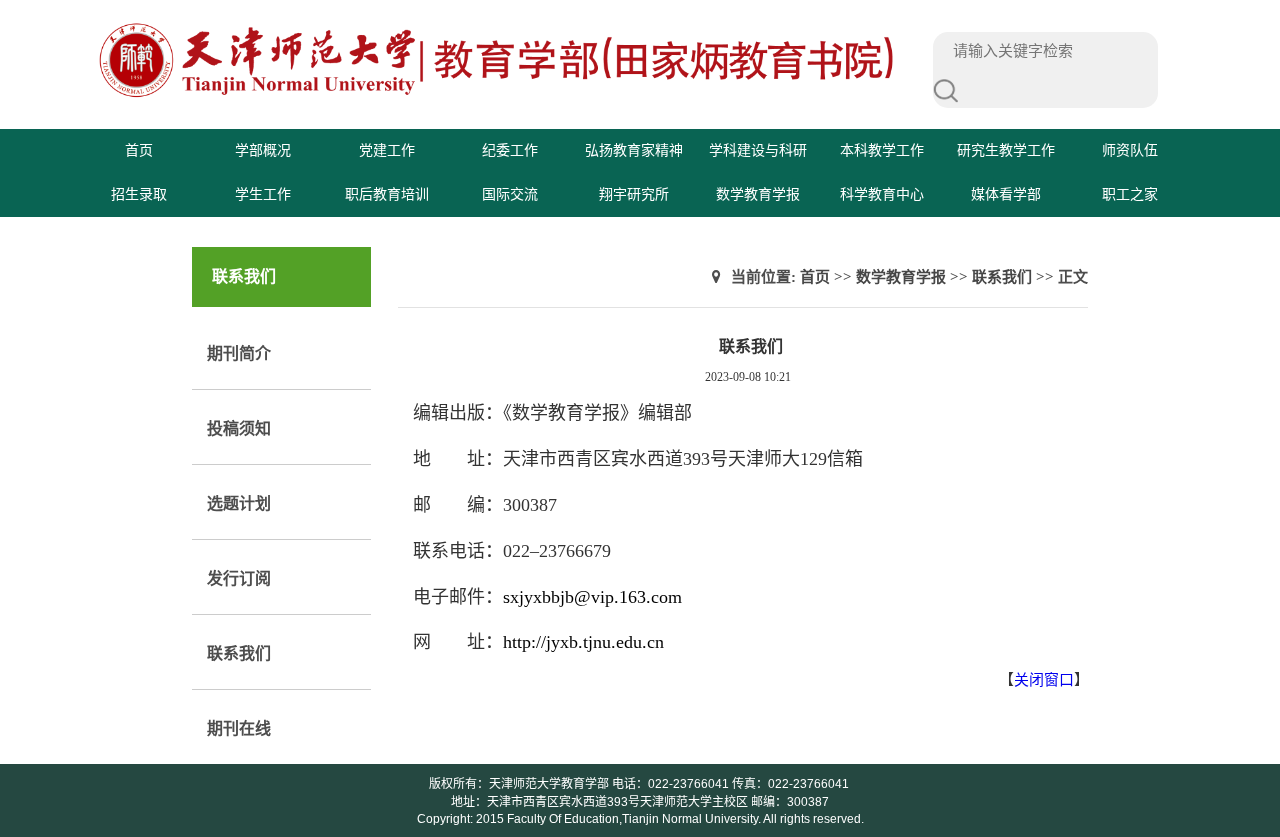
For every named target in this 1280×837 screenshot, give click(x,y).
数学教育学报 (758, 194)
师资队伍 (1130, 150)
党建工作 (387, 150)
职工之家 (1130, 194)
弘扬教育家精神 (634, 150)
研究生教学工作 (1006, 150)
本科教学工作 (882, 150)
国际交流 (510, 194)
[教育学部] (497, 95)
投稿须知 (239, 428)
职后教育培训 (387, 194)
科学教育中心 (882, 194)
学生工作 (263, 194)
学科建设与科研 (758, 150)
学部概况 (263, 150)
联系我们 (239, 653)
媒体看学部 (1006, 194)
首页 (139, 150)
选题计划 (239, 503)
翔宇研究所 (634, 194)
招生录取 (139, 194)
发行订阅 (239, 578)
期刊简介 (239, 353)
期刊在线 (239, 728)
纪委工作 (510, 150)
